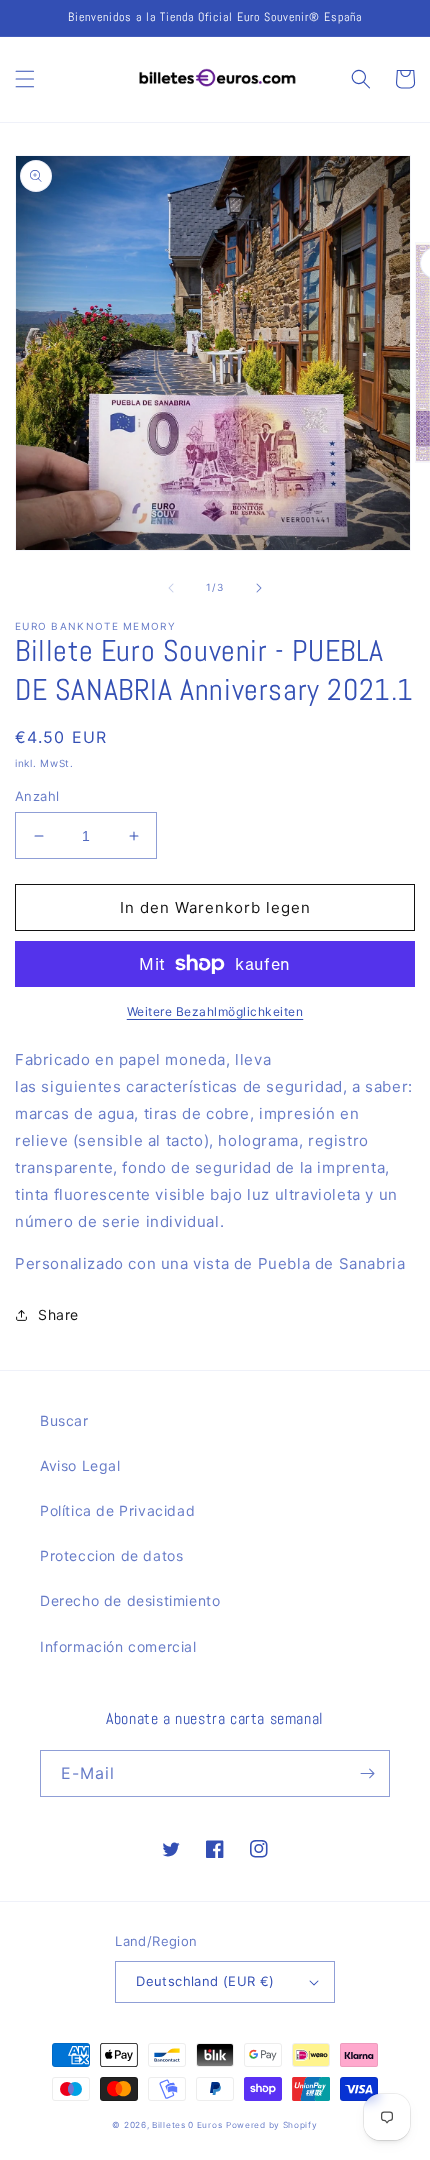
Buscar (64, 1420)
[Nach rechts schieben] (259, 588)
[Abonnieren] (367, 1773)
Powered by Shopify (272, 2125)
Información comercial (118, 1646)
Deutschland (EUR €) (205, 1981)
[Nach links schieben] (171, 588)
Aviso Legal (80, 1465)
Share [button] (58, 1314)
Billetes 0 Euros (187, 2125)
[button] (25, 79)
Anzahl (37, 796)
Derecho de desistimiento (130, 1600)
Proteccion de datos (111, 1555)
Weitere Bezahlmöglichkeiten (215, 1011)
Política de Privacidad (117, 1510)
